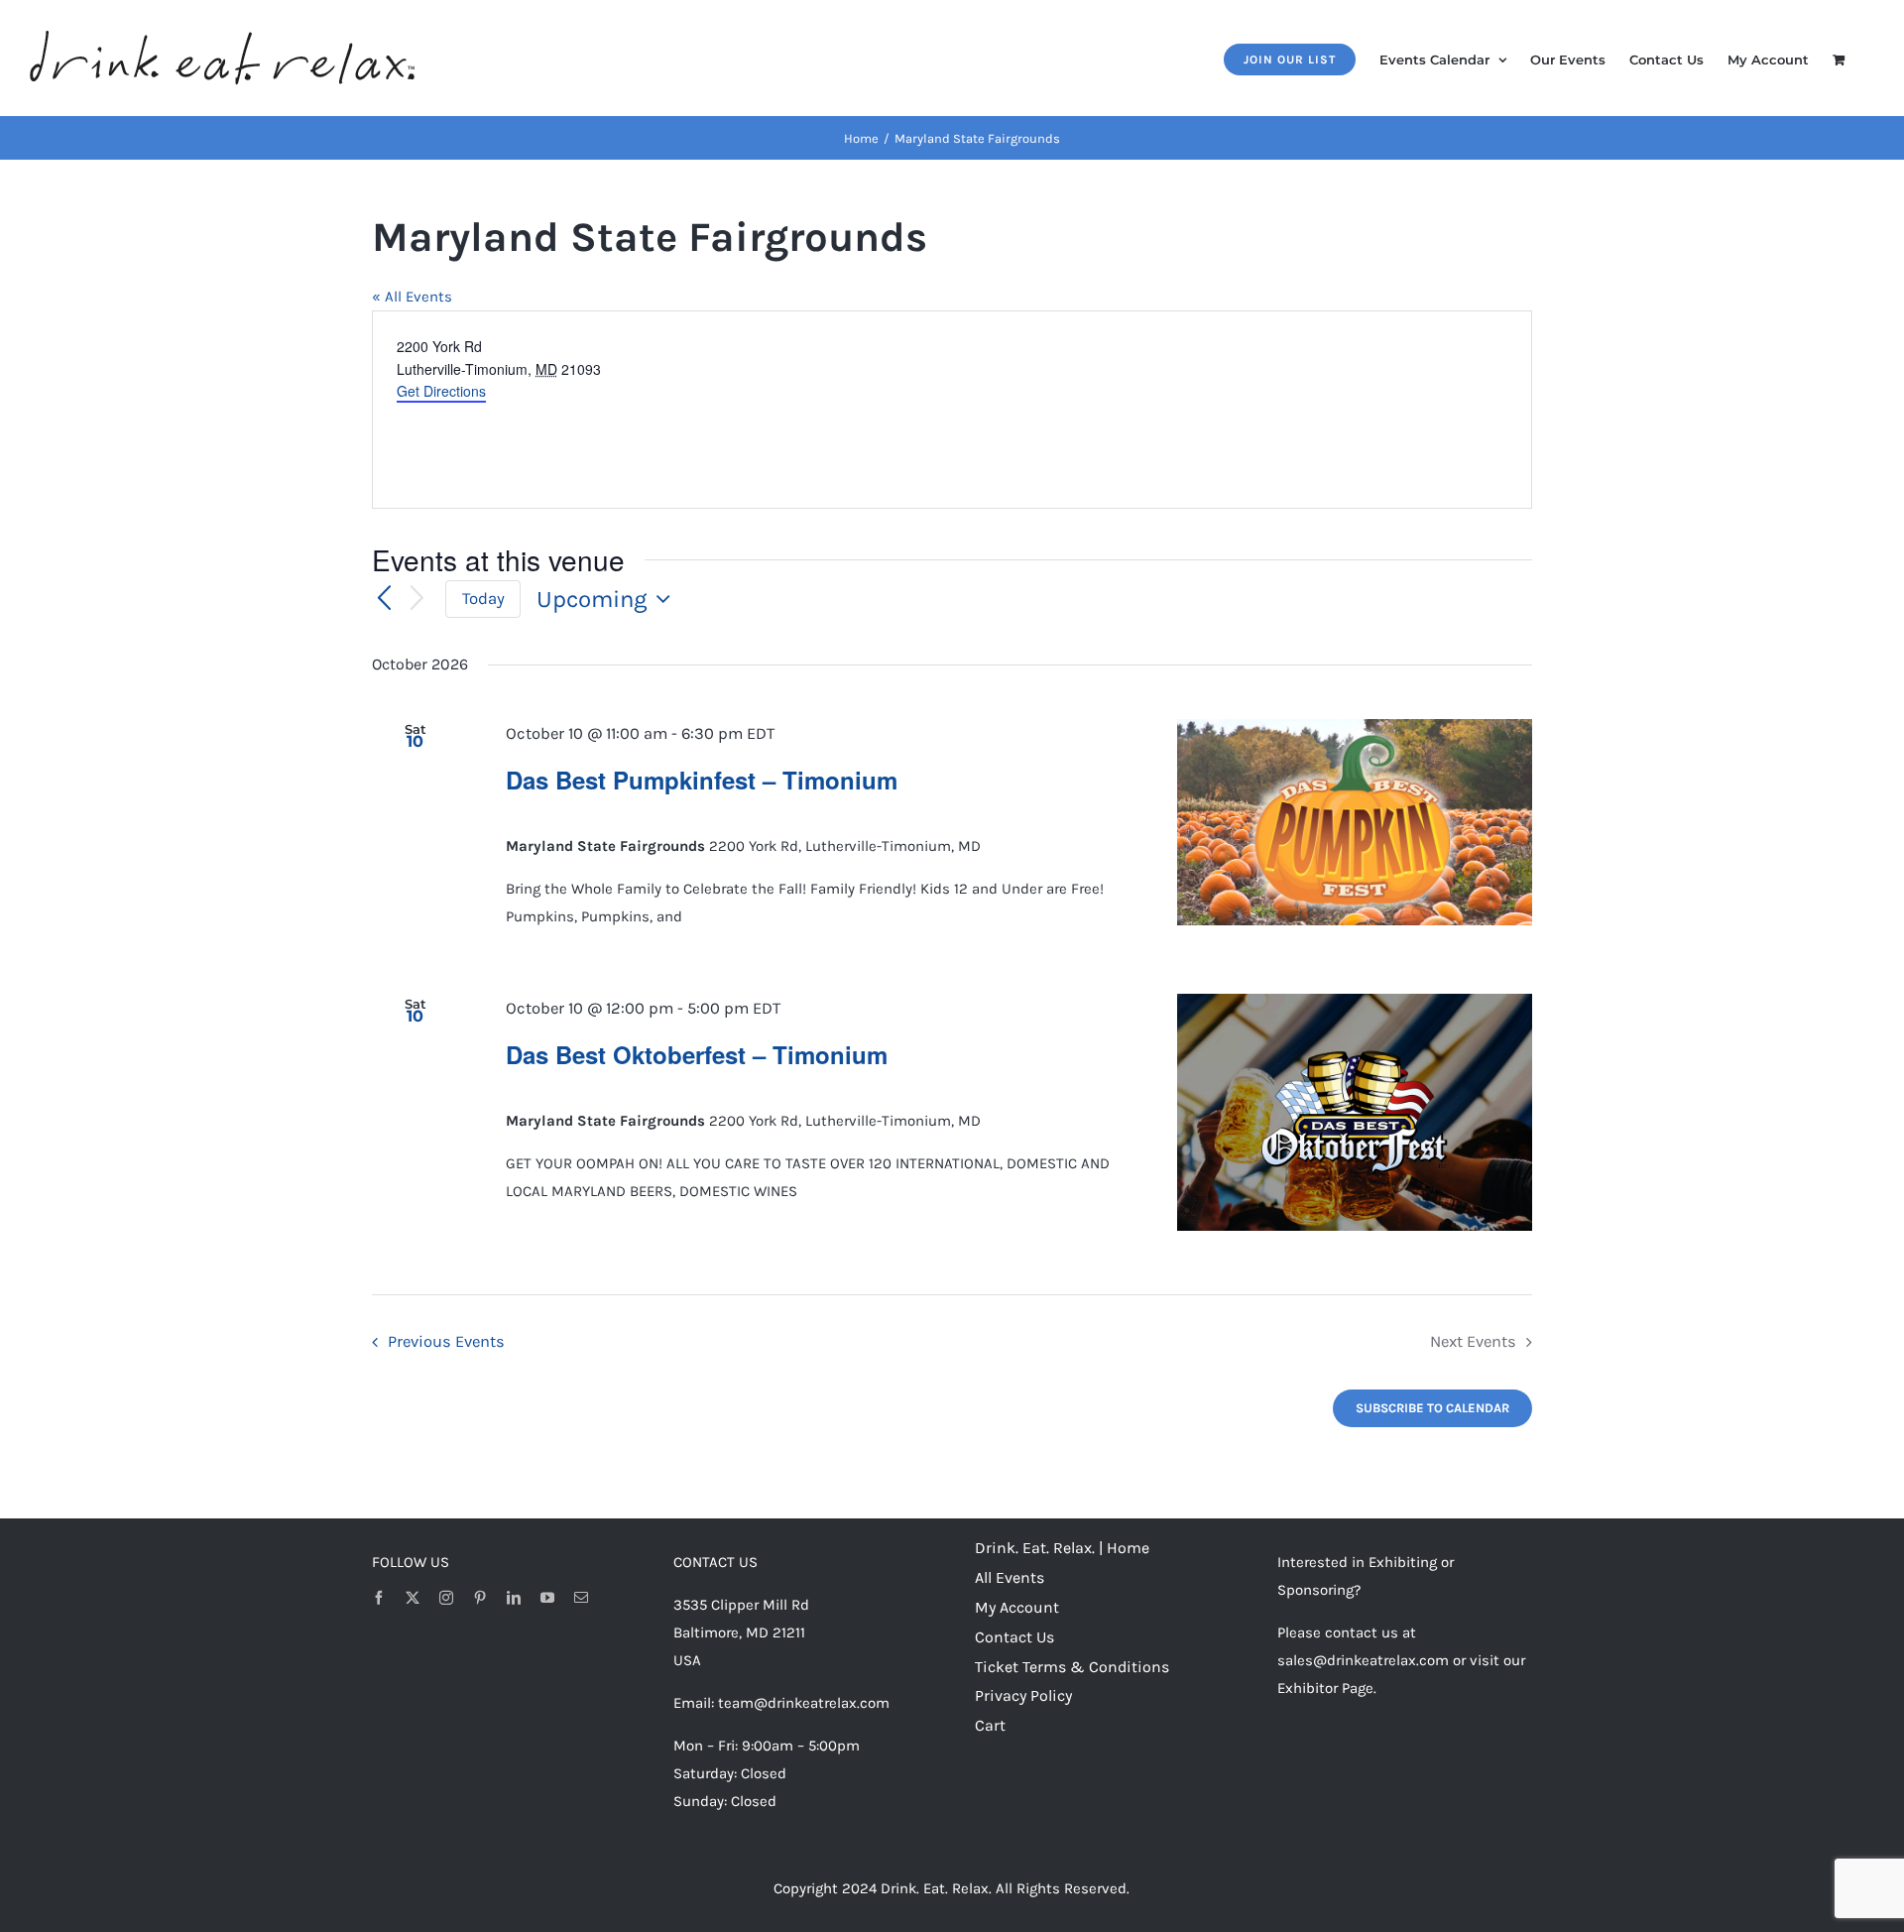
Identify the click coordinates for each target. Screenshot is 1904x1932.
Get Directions (441, 391)
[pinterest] (480, 1598)
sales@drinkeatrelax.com (1363, 1660)
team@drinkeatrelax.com (804, 1703)
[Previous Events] (384, 599)
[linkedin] (514, 1598)
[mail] (581, 1598)
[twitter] (413, 1598)
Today (483, 599)
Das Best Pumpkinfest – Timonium (702, 780)
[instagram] (446, 1598)
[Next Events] (417, 600)
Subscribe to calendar (1432, 1408)
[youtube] (547, 1598)
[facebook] (379, 1598)
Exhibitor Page (1325, 1688)
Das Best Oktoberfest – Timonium (697, 1054)
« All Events (412, 297)
